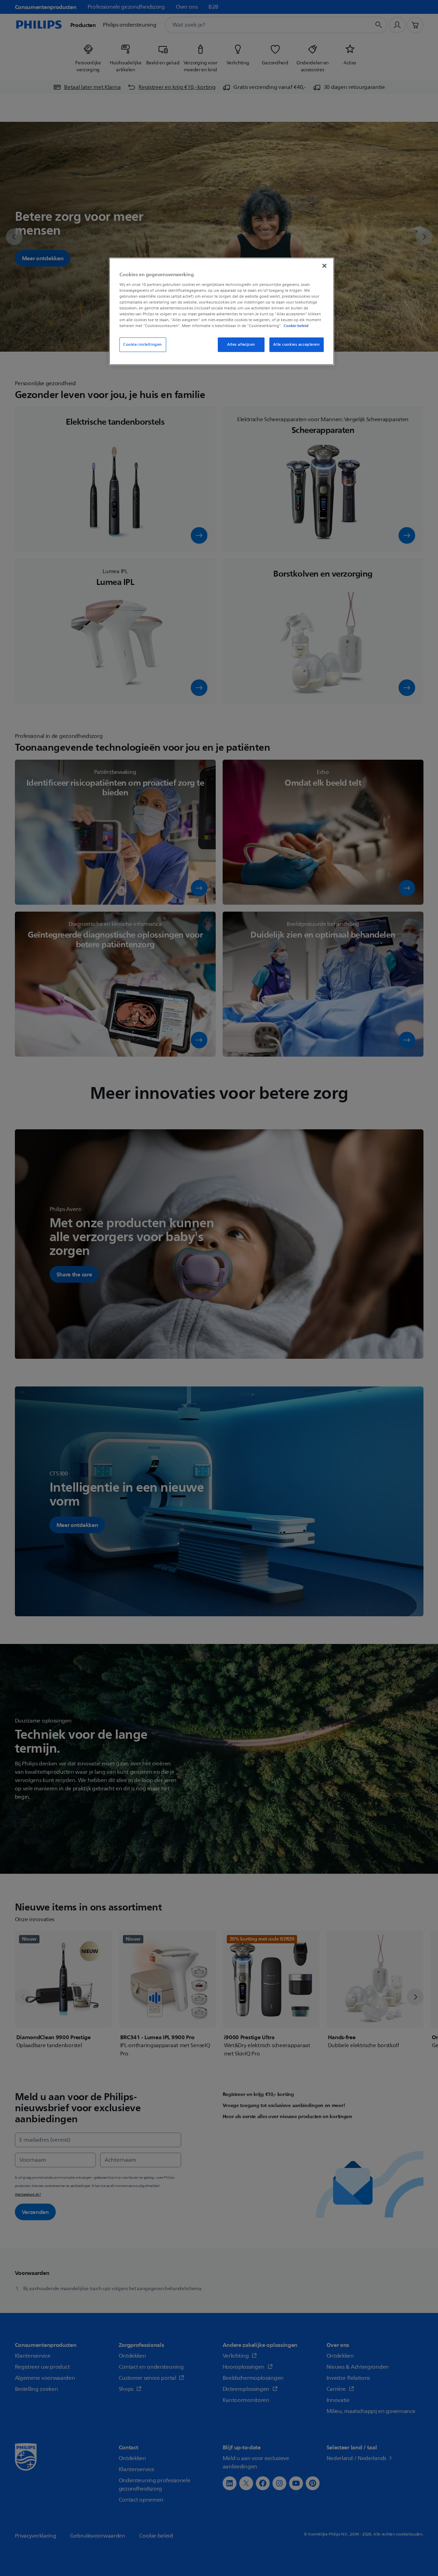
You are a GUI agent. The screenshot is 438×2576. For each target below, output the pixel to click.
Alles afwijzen (241, 345)
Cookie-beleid (296, 326)
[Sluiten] (324, 266)
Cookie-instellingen (143, 345)
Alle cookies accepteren (296, 345)
